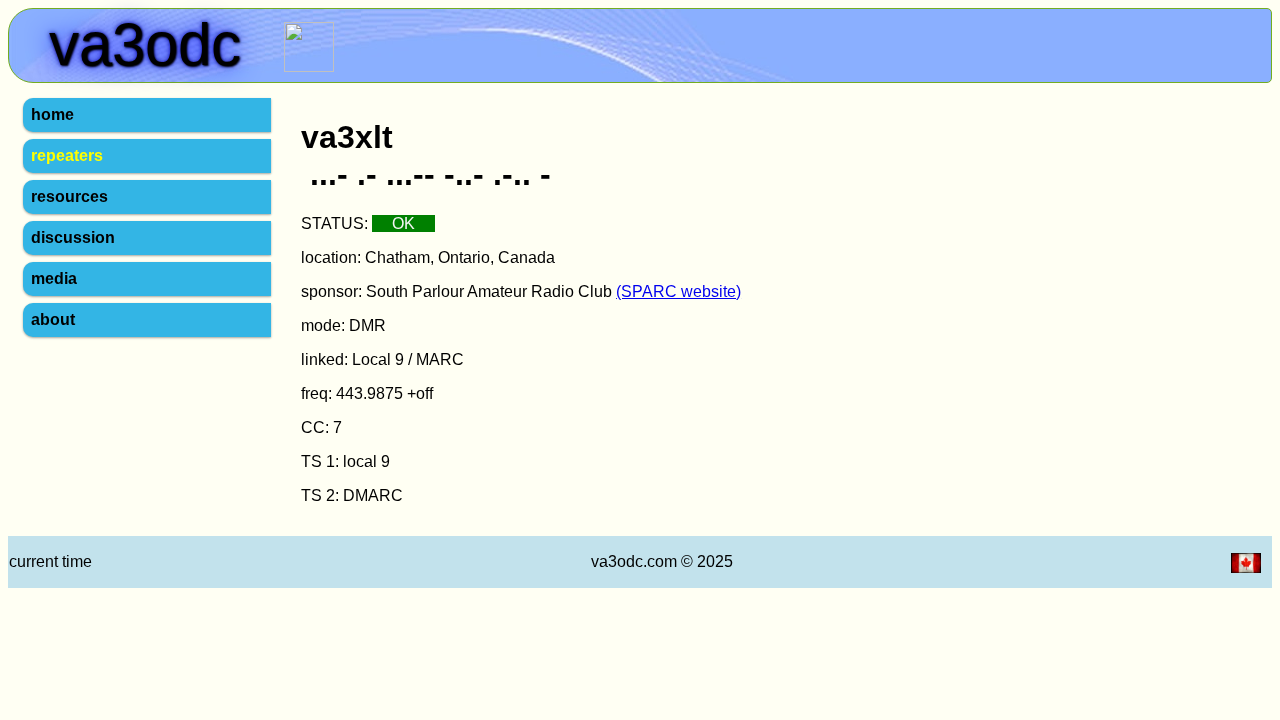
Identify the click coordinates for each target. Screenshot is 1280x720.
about (53, 319)
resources (69, 196)
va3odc (74, 79)
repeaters (67, 155)
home (52, 114)
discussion (73, 237)
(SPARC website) (678, 291)
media (54, 278)
